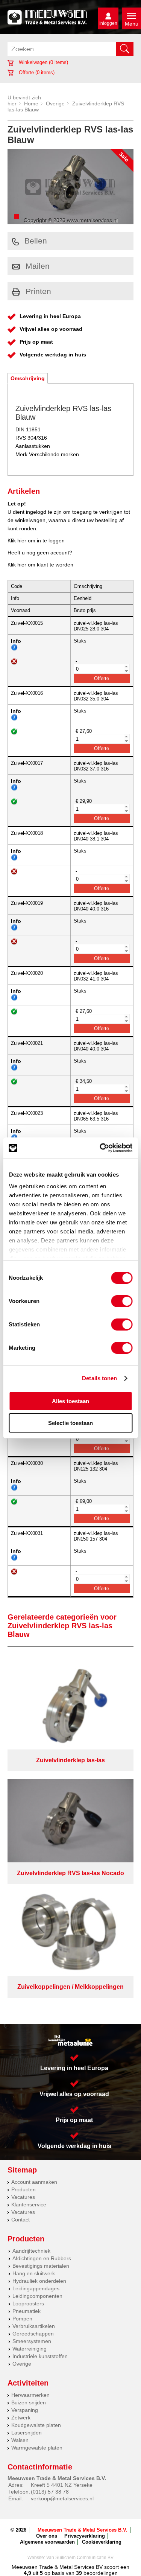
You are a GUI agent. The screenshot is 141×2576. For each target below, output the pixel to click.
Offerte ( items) (36, 72)
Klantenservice (29, 2205)
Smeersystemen (32, 2341)
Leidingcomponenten (37, 2296)
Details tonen (99, 1378)
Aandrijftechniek (31, 2251)
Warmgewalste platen (37, 2448)
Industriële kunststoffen (40, 2356)
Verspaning (25, 2410)
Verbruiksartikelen (34, 2326)
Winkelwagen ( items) (43, 62)
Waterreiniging (30, 2349)
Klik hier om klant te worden (40, 565)
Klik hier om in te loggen (36, 540)
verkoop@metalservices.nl (62, 2498)
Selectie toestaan (70, 1423)
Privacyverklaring (85, 2536)
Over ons (47, 2536)
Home (31, 104)
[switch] (122, 1301)
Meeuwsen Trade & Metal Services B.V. (83, 2530)
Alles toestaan (70, 1401)
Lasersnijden (27, 2433)
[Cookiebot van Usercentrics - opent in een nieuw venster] (100, 1148)
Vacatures (23, 2197)
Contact (20, 2220)
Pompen (22, 2319)
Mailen (38, 266)
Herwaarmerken (30, 2395)
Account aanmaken (34, 2182)
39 (79, 2573)
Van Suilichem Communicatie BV (80, 2558)
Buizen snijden (29, 2402)
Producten (23, 2189)
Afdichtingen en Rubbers (42, 2258)
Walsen (20, 2440)
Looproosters (28, 2303)
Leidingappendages (36, 2288)
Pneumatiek (27, 2311)
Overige (55, 104)
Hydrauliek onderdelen (39, 2281)
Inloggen (108, 23)
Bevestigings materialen (41, 2266)
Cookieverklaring (102, 2542)
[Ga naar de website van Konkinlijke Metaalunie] (70, 2040)
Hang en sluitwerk (34, 2273)
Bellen (36, 241)
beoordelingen (100, 2573)
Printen (38, 291)
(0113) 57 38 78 (50, 2492)
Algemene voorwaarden (47, 2542)
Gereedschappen (33, 2334)
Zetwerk (21, 2418)
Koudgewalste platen (36, 2425)
